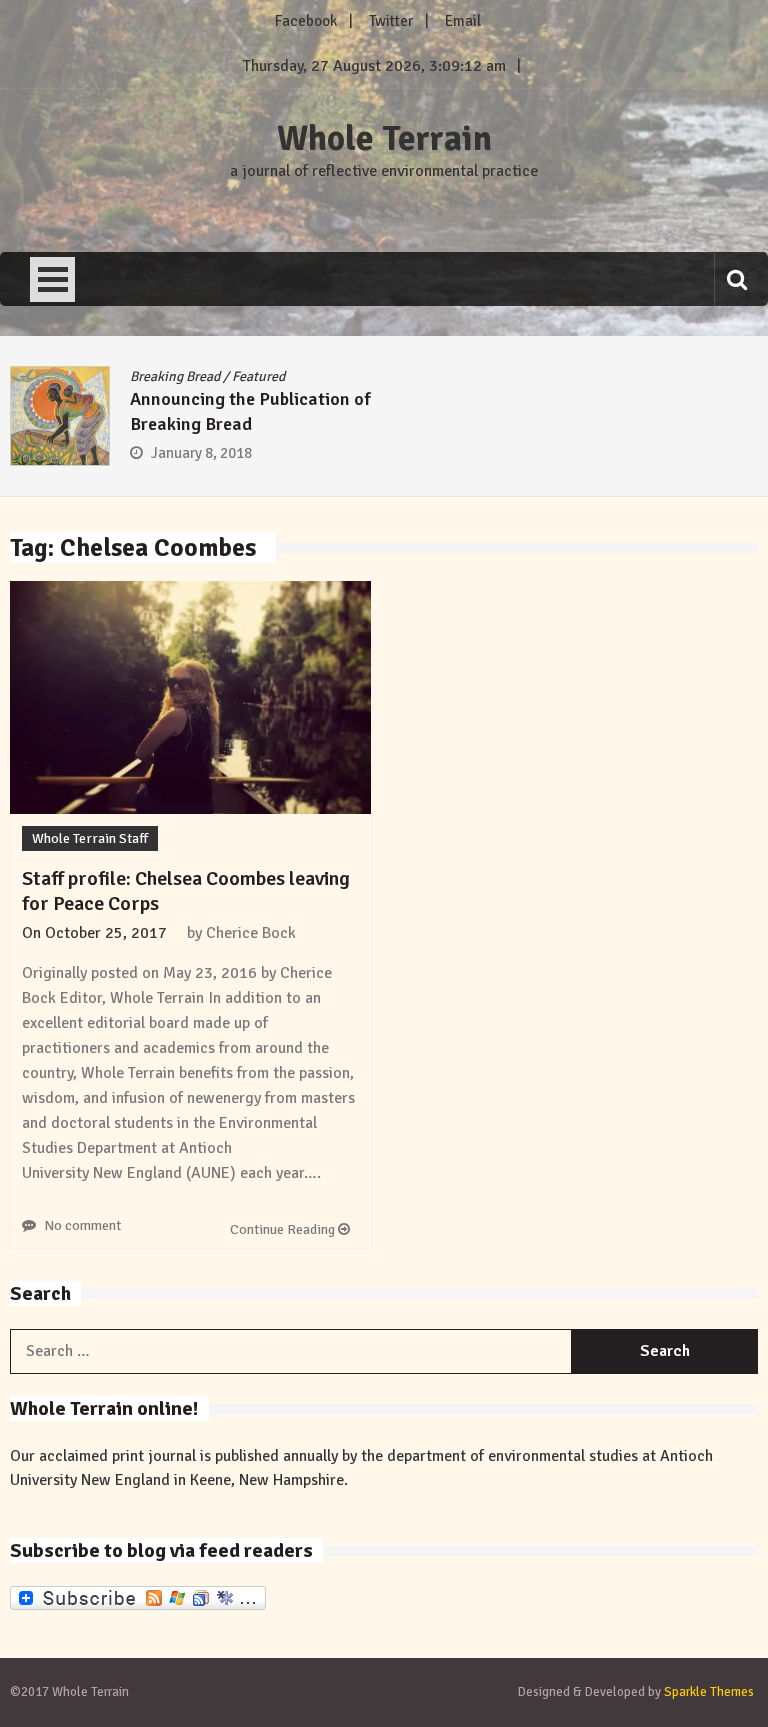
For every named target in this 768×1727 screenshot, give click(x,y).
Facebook (306, 21)
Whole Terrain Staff (90, 838)
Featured (258, 376)
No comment (82, 1225)
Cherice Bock (251, 933)
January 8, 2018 (201, 453)
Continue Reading (284, 1229)
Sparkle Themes (709, 1692)
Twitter (391, 21)
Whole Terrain (384, 139)
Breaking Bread (175, 376)
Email (463, 21)
